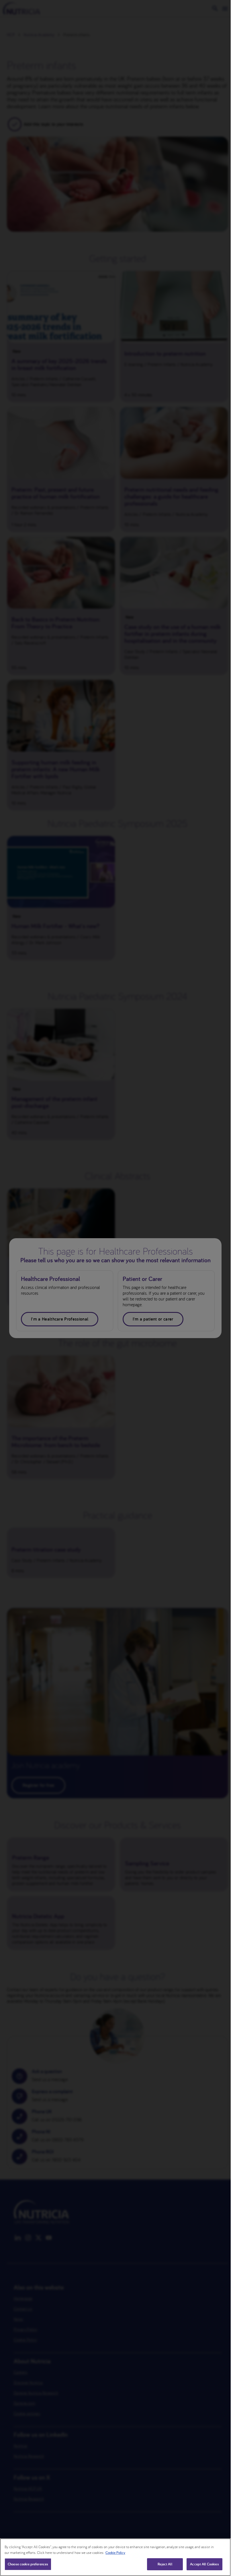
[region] (115, 2557)
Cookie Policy (115, 2553)
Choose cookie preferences (28, 2564)
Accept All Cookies (204, 2564)
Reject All (165, 2564)
